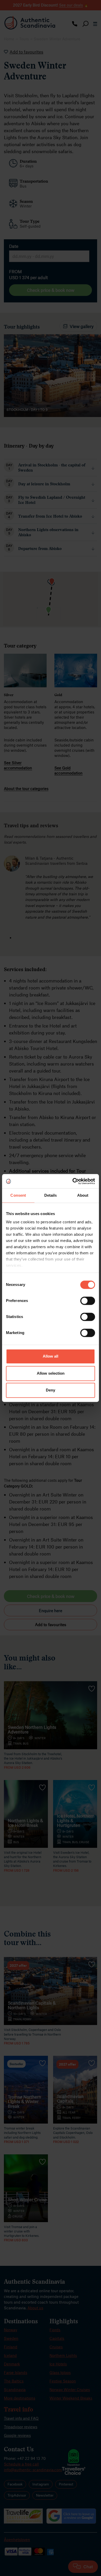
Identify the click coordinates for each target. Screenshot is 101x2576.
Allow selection (51, 1373)
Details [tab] (51, 1196)
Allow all (51, 1356)
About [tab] (83, 1196)
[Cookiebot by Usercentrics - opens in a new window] (73, 1181)
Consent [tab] (18, 1196)
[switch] (88, 1301)
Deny (51, 1390)
